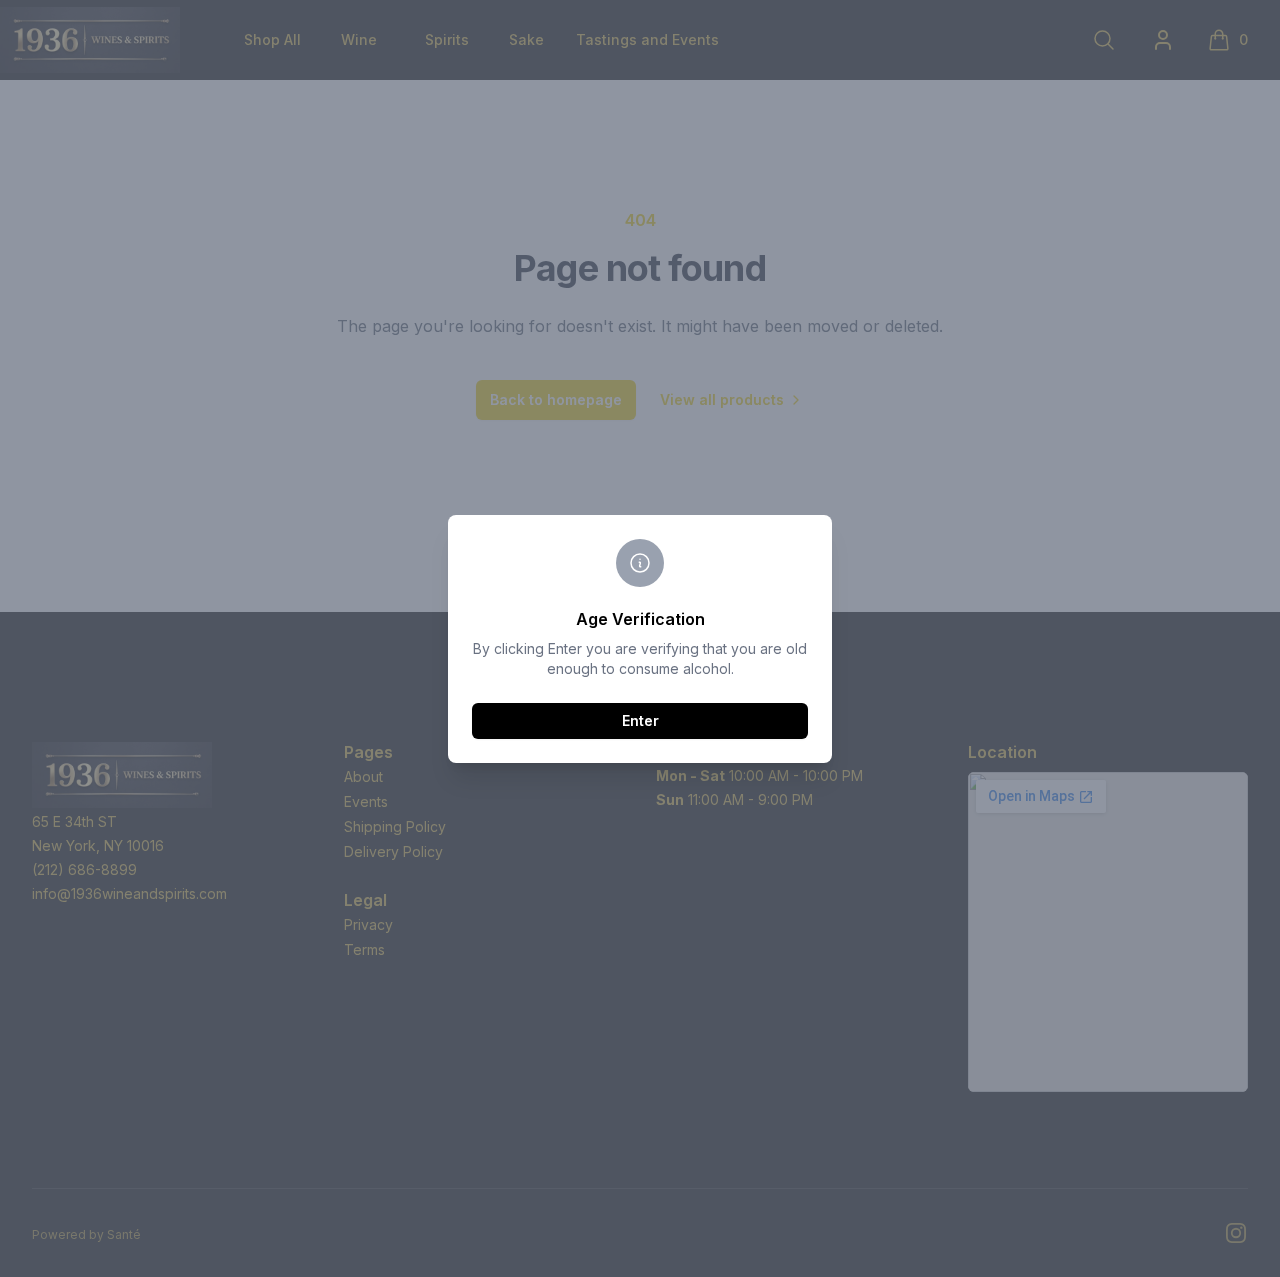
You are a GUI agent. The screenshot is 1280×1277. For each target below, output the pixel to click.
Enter (640, 720)
